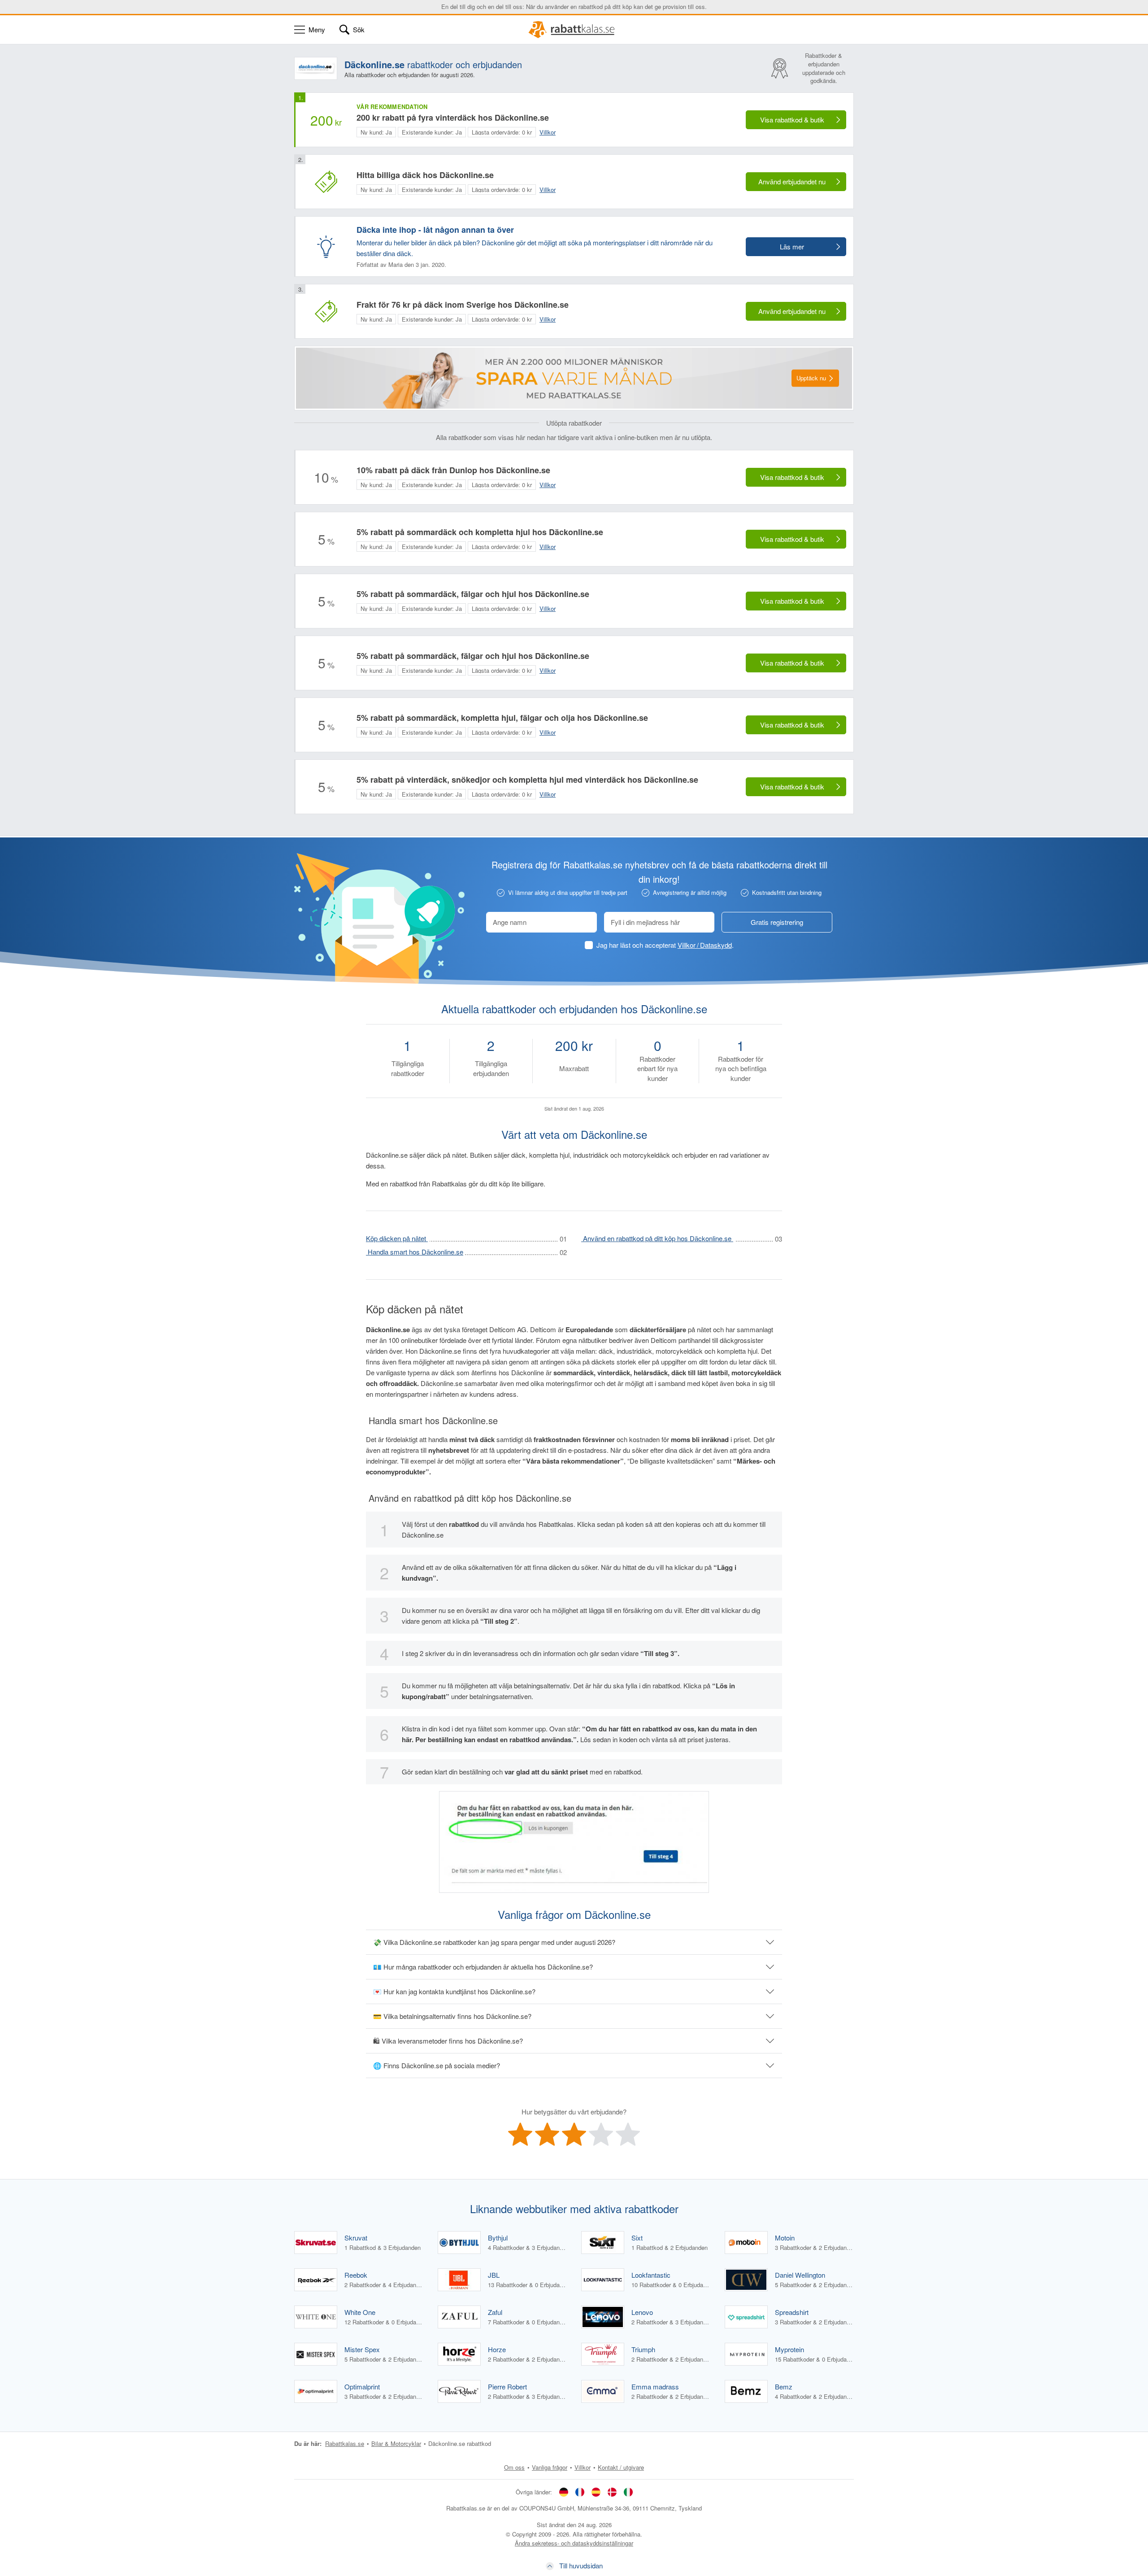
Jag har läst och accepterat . (665, 945)
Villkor (583, 2467)
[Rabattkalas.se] (574, 30)
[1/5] (520, 2134)
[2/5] (547, 2134)
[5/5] (628, 2134)
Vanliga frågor (550, 2467)
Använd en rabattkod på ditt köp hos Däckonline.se (657, 1238)
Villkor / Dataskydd (705, 945)
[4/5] (601, 2134)
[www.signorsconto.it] (628, 2492)
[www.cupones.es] (596, 2492)
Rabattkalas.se (345, 2443)
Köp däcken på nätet (397, 1238)
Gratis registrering (777, 922)
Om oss (514, 2467)
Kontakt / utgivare (621, 2467)
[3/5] (574, 2134)
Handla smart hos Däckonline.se (415, 1252)
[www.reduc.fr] (580, 2492)
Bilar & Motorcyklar (396, 2443)
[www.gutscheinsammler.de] (564, 2492)
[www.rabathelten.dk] (612, 2492)
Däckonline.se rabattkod (460, 2443)
